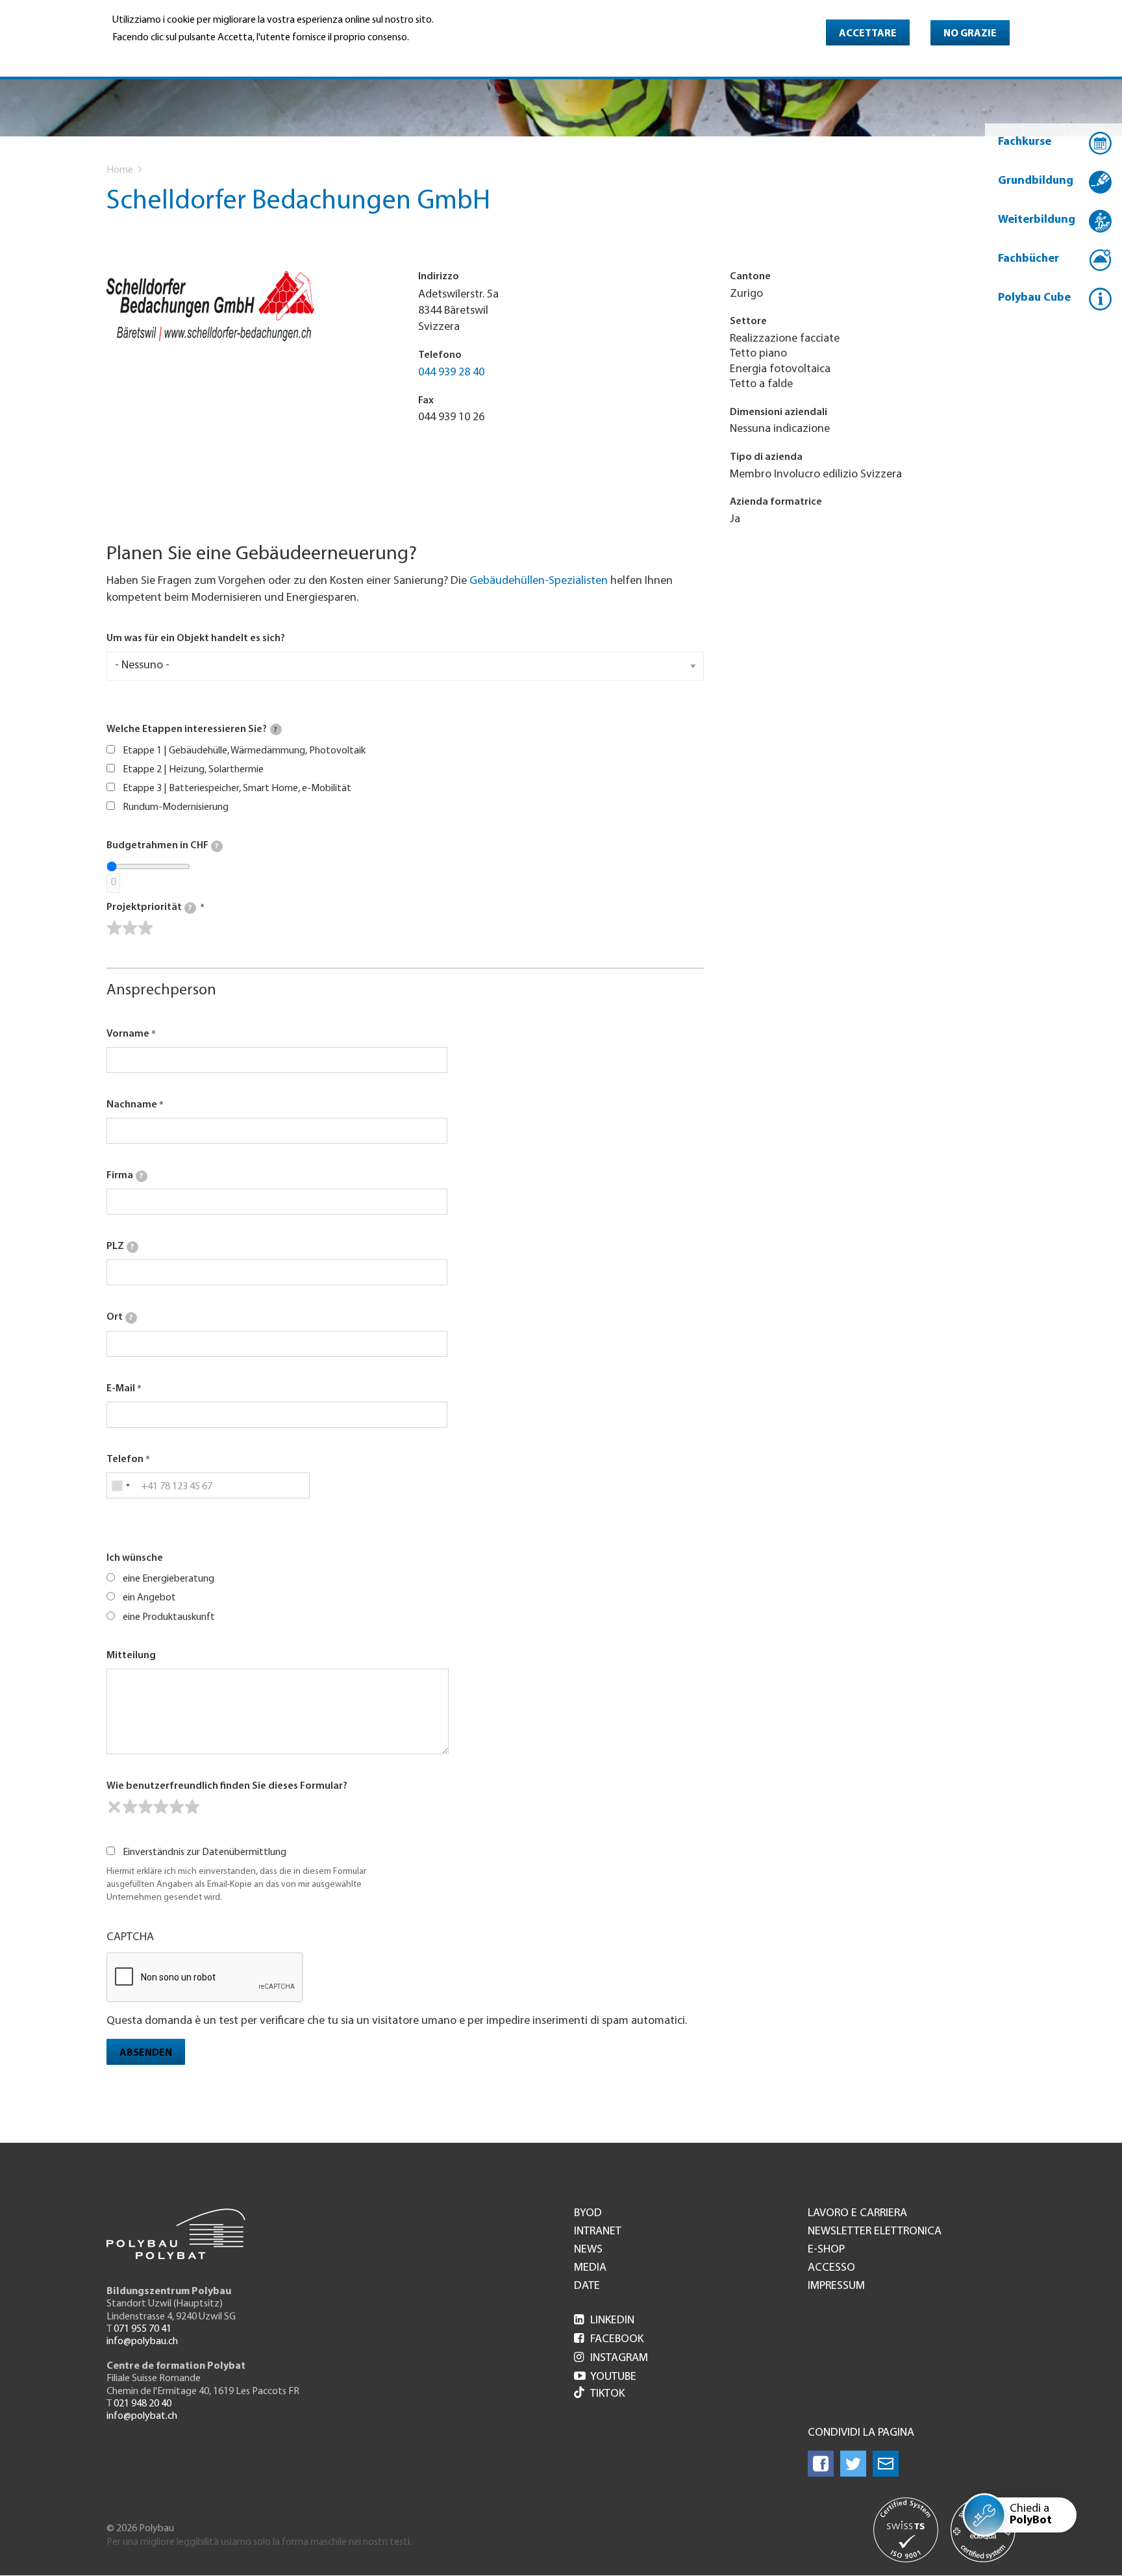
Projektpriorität (149, 907)
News (588, 2250)
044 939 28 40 (451, 373)
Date (587, 2286)
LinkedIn (604, 2321)
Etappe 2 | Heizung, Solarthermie (193, 770)
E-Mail (121, 1389)
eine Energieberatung (168, 1579)
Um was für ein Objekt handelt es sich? (196, 638)
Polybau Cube (1034, 298)
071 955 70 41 (143, 2329)
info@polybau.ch (142, 2342)
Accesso (831, 2268)
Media (590, 2268)
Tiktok (607, 2394)
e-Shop (826, 2250)
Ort (119, 1317)
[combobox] (120, 1485)
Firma (125, 1176)
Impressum (836, 2286)
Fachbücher (1028, 259)
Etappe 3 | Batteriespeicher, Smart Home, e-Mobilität (237, 789)
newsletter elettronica (875, 2232)
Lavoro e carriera (857, 2214)
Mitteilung (131, 1656)
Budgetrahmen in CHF (162, 846)
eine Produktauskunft (169, 1617)
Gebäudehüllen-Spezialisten (539, 581)
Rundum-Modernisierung (176, 807)
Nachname (132, 1105)
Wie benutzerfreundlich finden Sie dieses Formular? (227, 1786)
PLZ (120, 1246)
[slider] (130, 928)
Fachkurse (1025, 142)
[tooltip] (276, 729)
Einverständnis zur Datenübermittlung (205, 1852)
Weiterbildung (1037, 220)
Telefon (125, 1459)
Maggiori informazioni (167, 56)
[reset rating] (114, 1807)
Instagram (611, 2358)
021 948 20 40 (143, 2404)
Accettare (868, 34)
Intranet (598, 2232)
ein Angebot (149, 1598)
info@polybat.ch (142, 2416)
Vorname (128, 1034)
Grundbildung (1036, 181)
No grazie (970, 34)
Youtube (605, 2377)
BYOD (588, 2214)
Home (120, 170)
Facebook (609, 2340)
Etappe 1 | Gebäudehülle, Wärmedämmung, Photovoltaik (244, 751)
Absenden (146, 2053)
